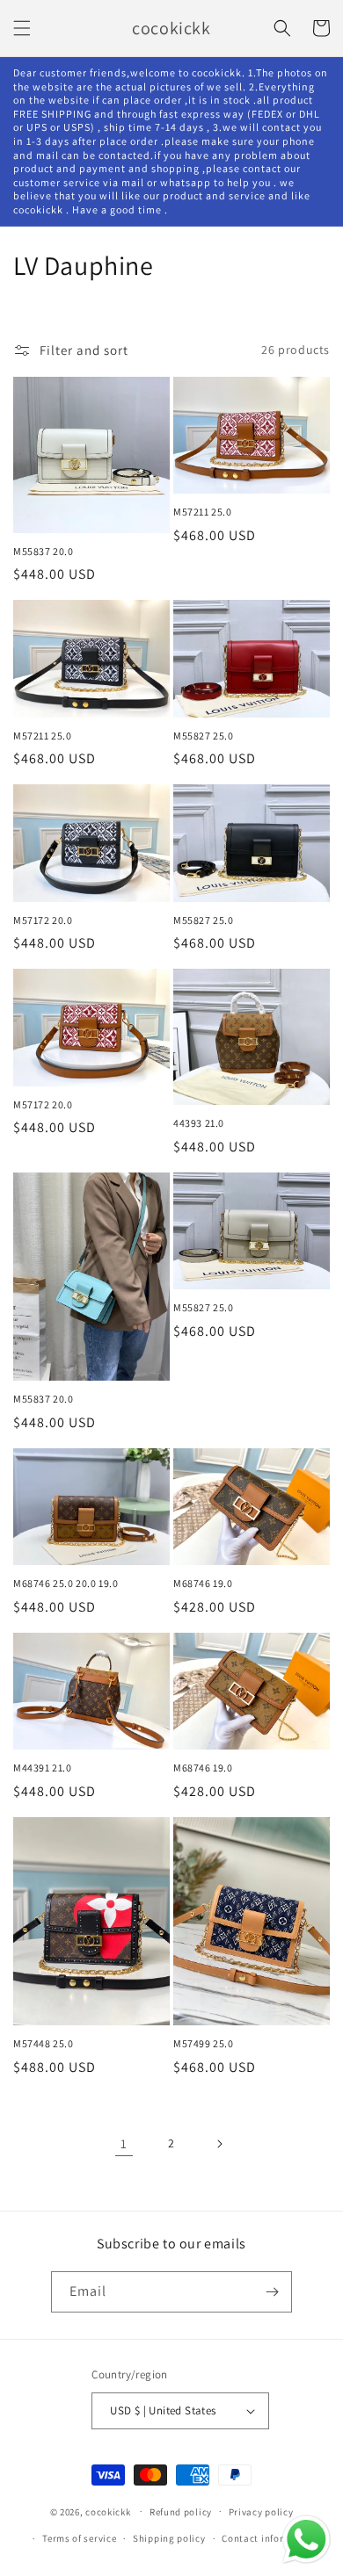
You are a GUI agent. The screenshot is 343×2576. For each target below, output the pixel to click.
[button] (22, 28)
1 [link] (124, 2143)
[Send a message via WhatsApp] (307, 2540)
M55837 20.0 (44, 551)
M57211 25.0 (203, 512)
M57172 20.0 (43, 920)
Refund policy (181, 2512)
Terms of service (79, 2538)
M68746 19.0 (203, 1583)
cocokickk (108, 2511)
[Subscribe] (272, 2292)
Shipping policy (169, 2538)
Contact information (269, 2538)
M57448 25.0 (44, 2043)
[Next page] (219, 2144)
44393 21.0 (199, 1123)
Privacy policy (261, 2512)
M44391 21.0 (43, 1768)
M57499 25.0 (204, 2043)
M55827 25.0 (204, 736)
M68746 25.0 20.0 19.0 (66, 1583)
